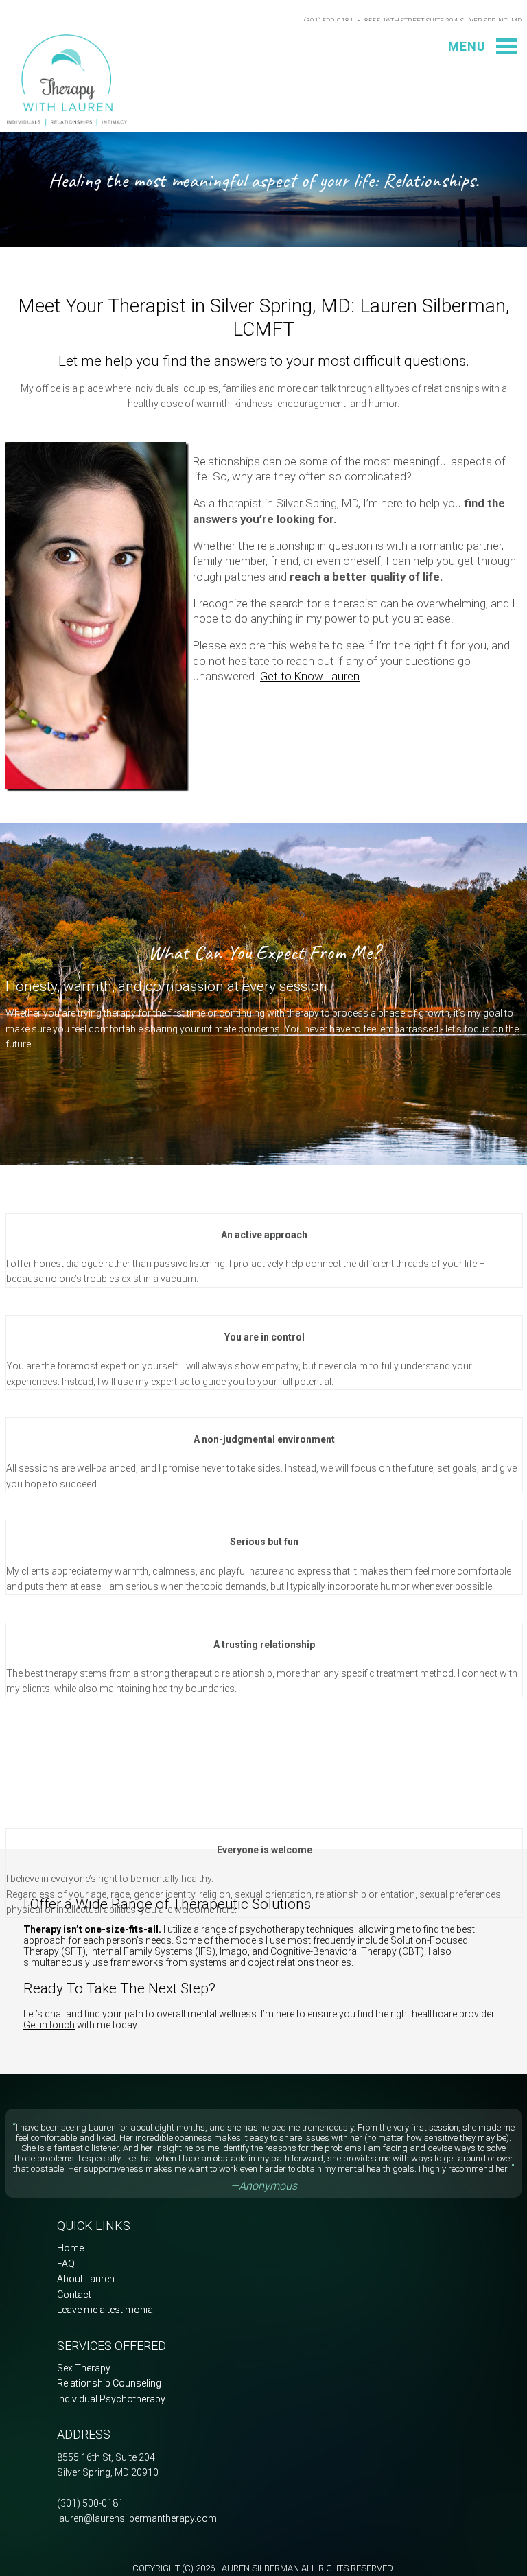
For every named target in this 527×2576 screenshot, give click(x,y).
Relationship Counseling (109, 2383)
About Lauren (86, 2279)
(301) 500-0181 (90, 2503)
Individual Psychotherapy (111, 2399)
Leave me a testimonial (106, 2310)
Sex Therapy (84, 2368)
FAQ (66, 2264)
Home (70, 2248)
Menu (467, 46)
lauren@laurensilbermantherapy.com (137, 2518)
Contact (74, 2295)
